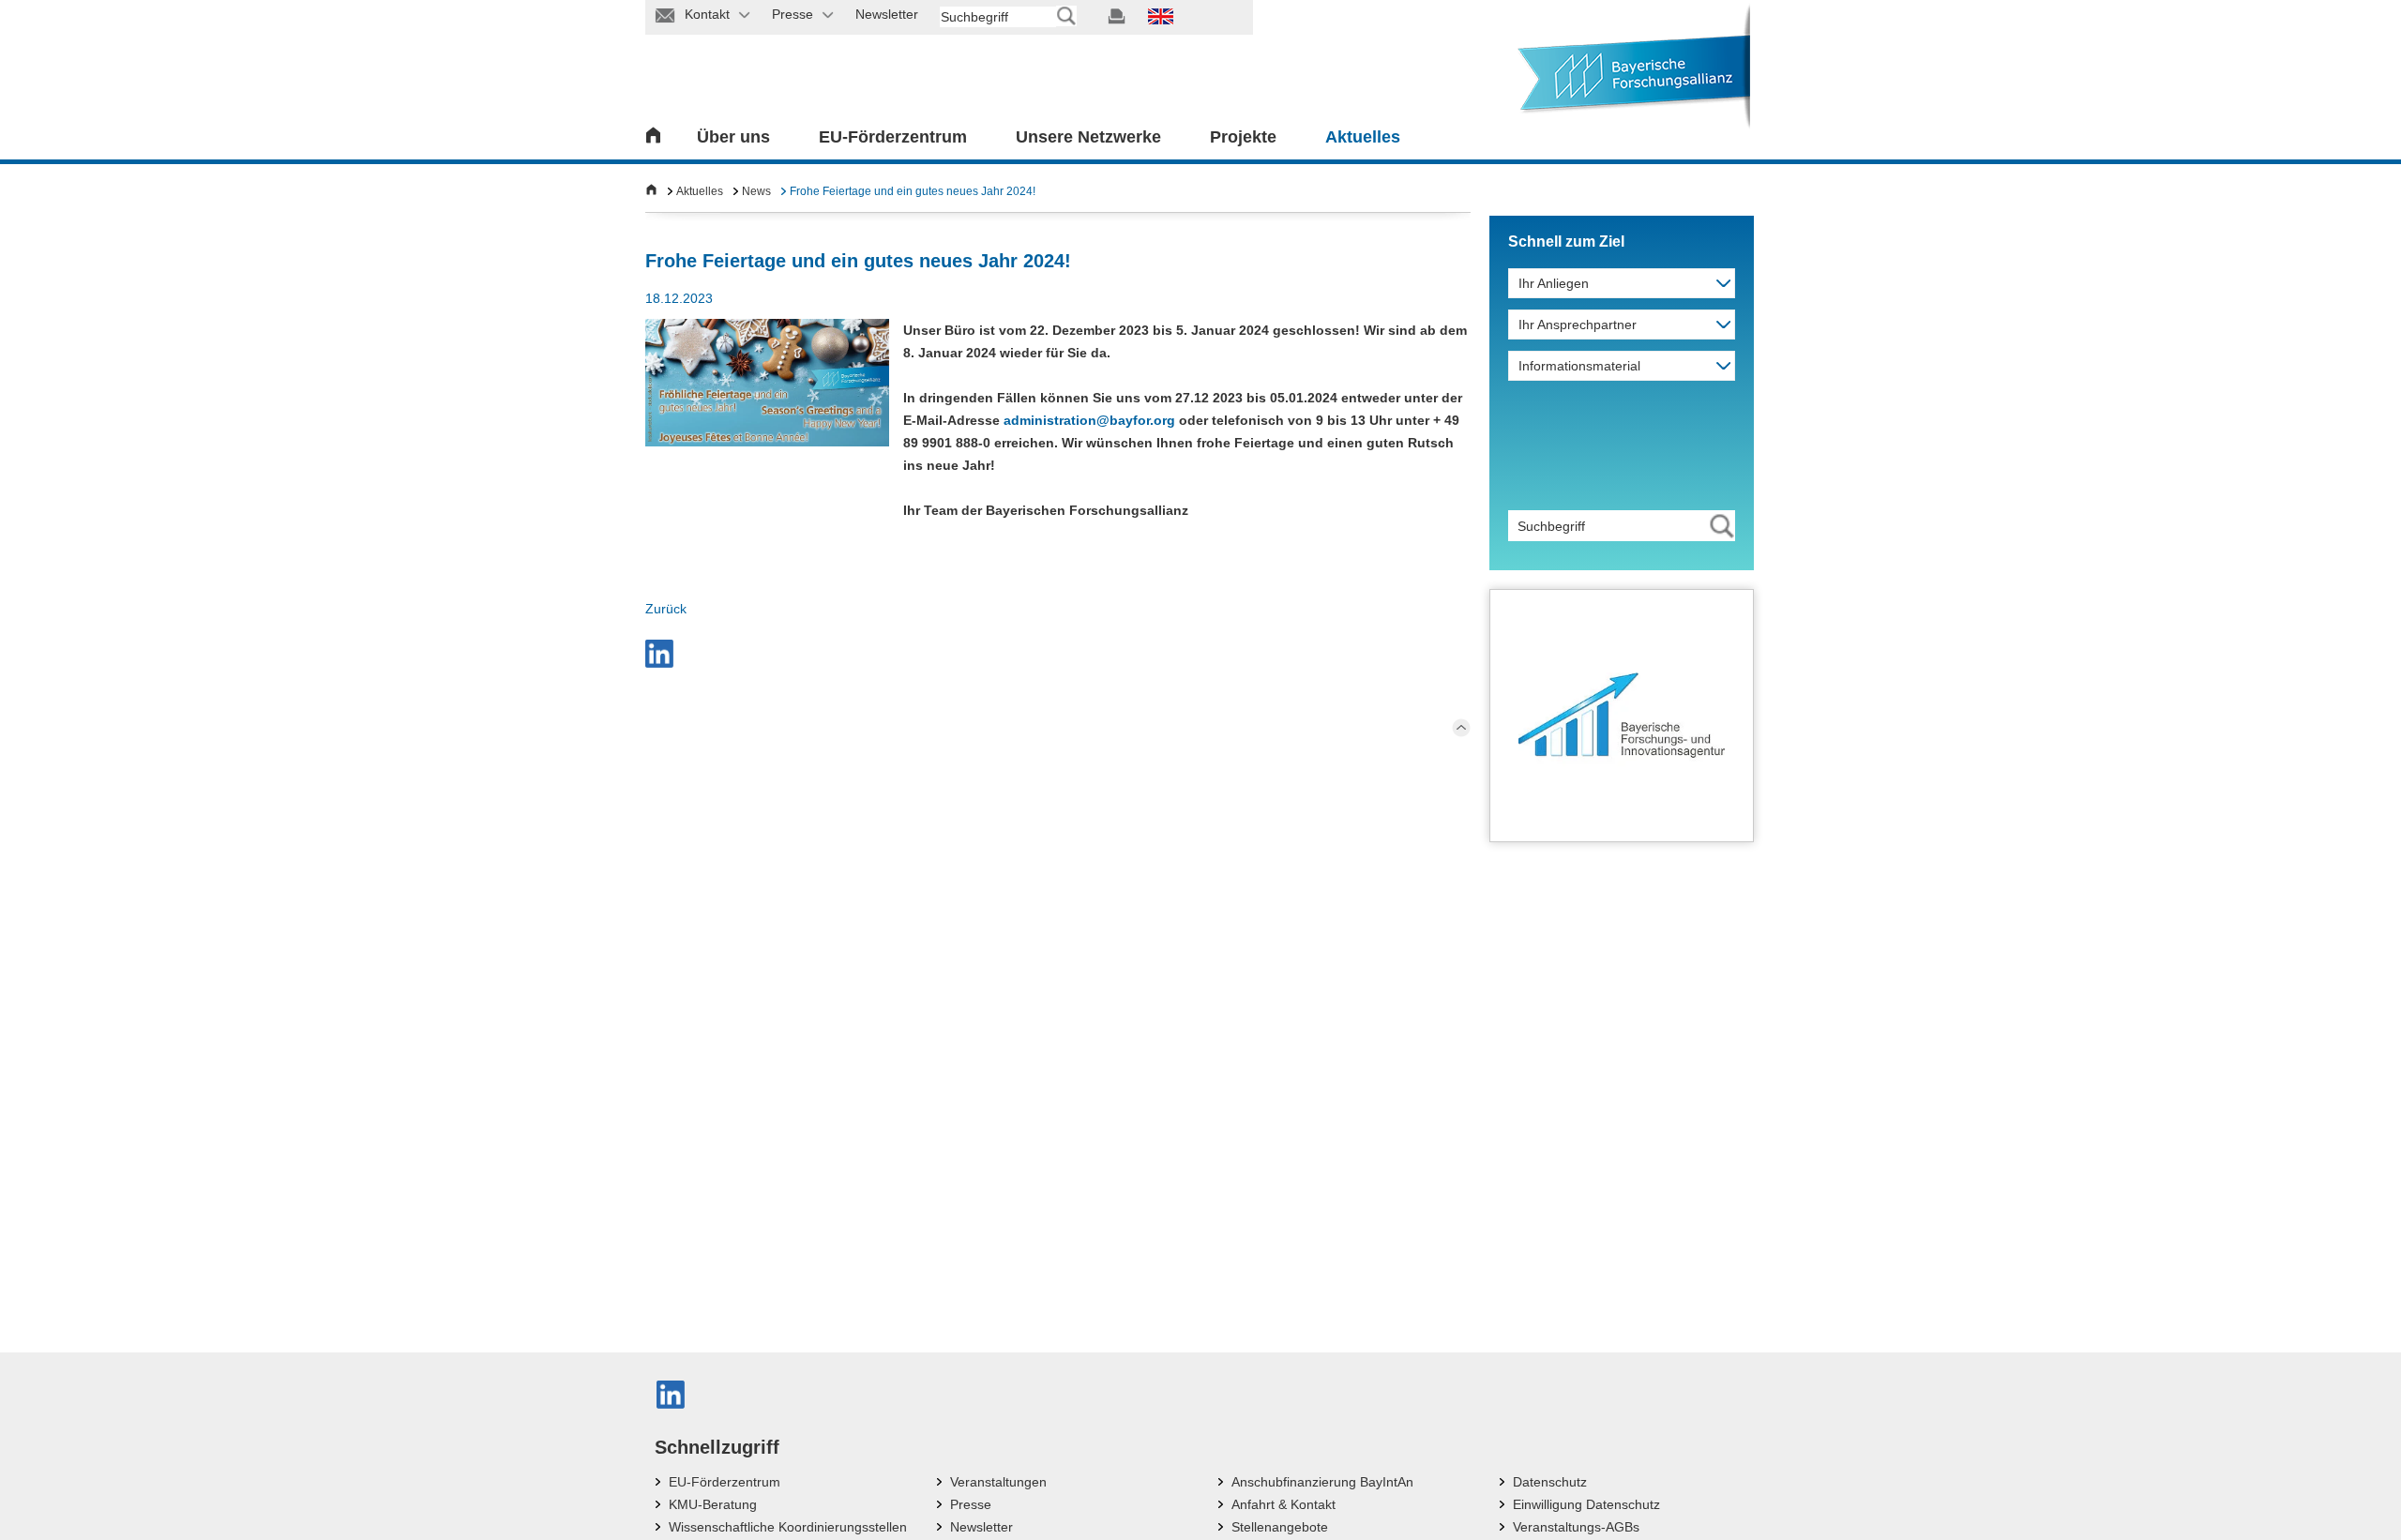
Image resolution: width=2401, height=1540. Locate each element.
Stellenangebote (1280, 1527)
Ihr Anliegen (1554, 283)
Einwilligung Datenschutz (1586, 1504)
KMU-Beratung (713, 1504)
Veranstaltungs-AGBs (1576, 1527)
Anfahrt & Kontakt (1284, 1504)
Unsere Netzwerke (1088, 137)
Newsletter (982, 1527)
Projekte (1243, 137)
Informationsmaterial (1579, 366)
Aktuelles (1363, 137)
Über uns (733, 137)
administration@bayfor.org (1089, 420)
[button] (659, 654)
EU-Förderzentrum (893, 137)
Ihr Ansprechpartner (1578, 325)
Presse (971, 1504)
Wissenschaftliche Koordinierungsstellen (788, 1527)
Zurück (666, 609)
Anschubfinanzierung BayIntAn (1322, 1482)
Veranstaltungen (998, 1482)
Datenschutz (1550, 1482)
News (756, 191)
